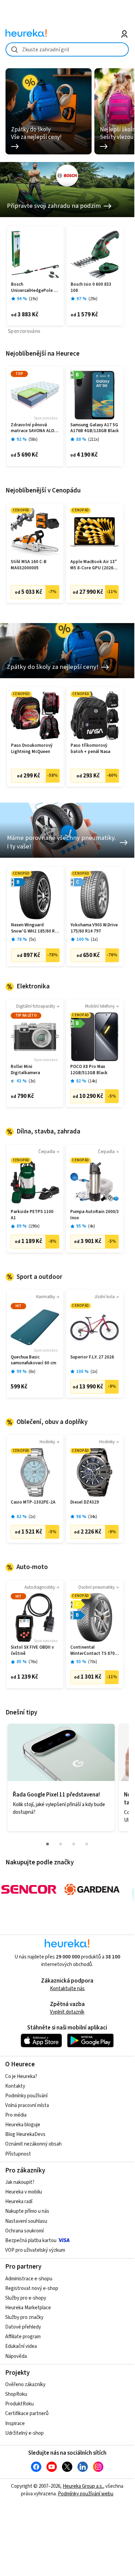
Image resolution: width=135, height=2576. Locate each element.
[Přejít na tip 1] (48, 1844)
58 (33, 440)
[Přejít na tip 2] (61, 1844)
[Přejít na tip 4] (87, 1844)
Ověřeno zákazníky (25, 2385)
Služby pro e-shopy (26, 2298)
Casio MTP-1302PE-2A (33, 1502)
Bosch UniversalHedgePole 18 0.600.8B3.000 (35, 288)
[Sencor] (29, 1890)
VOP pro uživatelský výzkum (35, 2250)
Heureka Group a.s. (83, 2486)
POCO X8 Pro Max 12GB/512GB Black (89, 1070)
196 (34, 1226)
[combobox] (67, 49)
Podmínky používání (26, 2096)
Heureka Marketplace (28, 2308)
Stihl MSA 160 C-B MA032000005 (29, 565)
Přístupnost (18, 2154)
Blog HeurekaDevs (25, 2134)
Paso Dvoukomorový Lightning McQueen (32, 749)
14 (93, 1081)
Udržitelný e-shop (24, 2433)
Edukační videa (21, 2346)
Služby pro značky (24, 2317)
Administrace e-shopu (29, 2279)
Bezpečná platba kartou (31, 2241)
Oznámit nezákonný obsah (33, 2144)
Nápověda (16, 2356)
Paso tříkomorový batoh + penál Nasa (90, 749)
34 (93, 1517)
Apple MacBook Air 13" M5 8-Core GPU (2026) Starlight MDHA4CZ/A (94, 565)
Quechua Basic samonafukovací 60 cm (33, 1360)
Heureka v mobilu (24, 2192)
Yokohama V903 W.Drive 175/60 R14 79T (94, 928)
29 (93, 299)
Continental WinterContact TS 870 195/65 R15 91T (92, 1651)
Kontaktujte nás (67, 1989)
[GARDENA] (92, 1890)
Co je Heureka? (21, 2076)
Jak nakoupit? (20, 2182)
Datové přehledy (23, 2327)
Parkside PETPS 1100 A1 (32, 1215)
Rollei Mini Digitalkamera (25, 1070)
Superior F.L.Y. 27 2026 (92, 1357)
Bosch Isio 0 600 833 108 (91, 288)
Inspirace (15, 2424)
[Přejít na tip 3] (74, 1844)
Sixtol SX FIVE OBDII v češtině (32, 1651)
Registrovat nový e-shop (32, 2288)
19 (33, 299)
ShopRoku (16, 2394)
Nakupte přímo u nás (27, 2211)
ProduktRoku (19, 2404)
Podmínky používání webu (86, 2494)
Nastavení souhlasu (26, 2221)
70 (93, 1662)
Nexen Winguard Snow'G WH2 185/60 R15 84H (35, 928)
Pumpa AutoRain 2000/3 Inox (95, 1215)
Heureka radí (19, 2202)
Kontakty (15, 2086)
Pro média (16, 2115)
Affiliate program (23, 2337)
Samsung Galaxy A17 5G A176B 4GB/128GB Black (95, 428)
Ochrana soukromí (24, 2231)
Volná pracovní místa (27, 2105)
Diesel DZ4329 (85, 1502)
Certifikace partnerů (27, 2414)
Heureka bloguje (23, 2125)
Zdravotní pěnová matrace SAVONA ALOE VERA (34, 428)
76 (33, 1662)
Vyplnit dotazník (67, 2012)
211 (94, 440)
